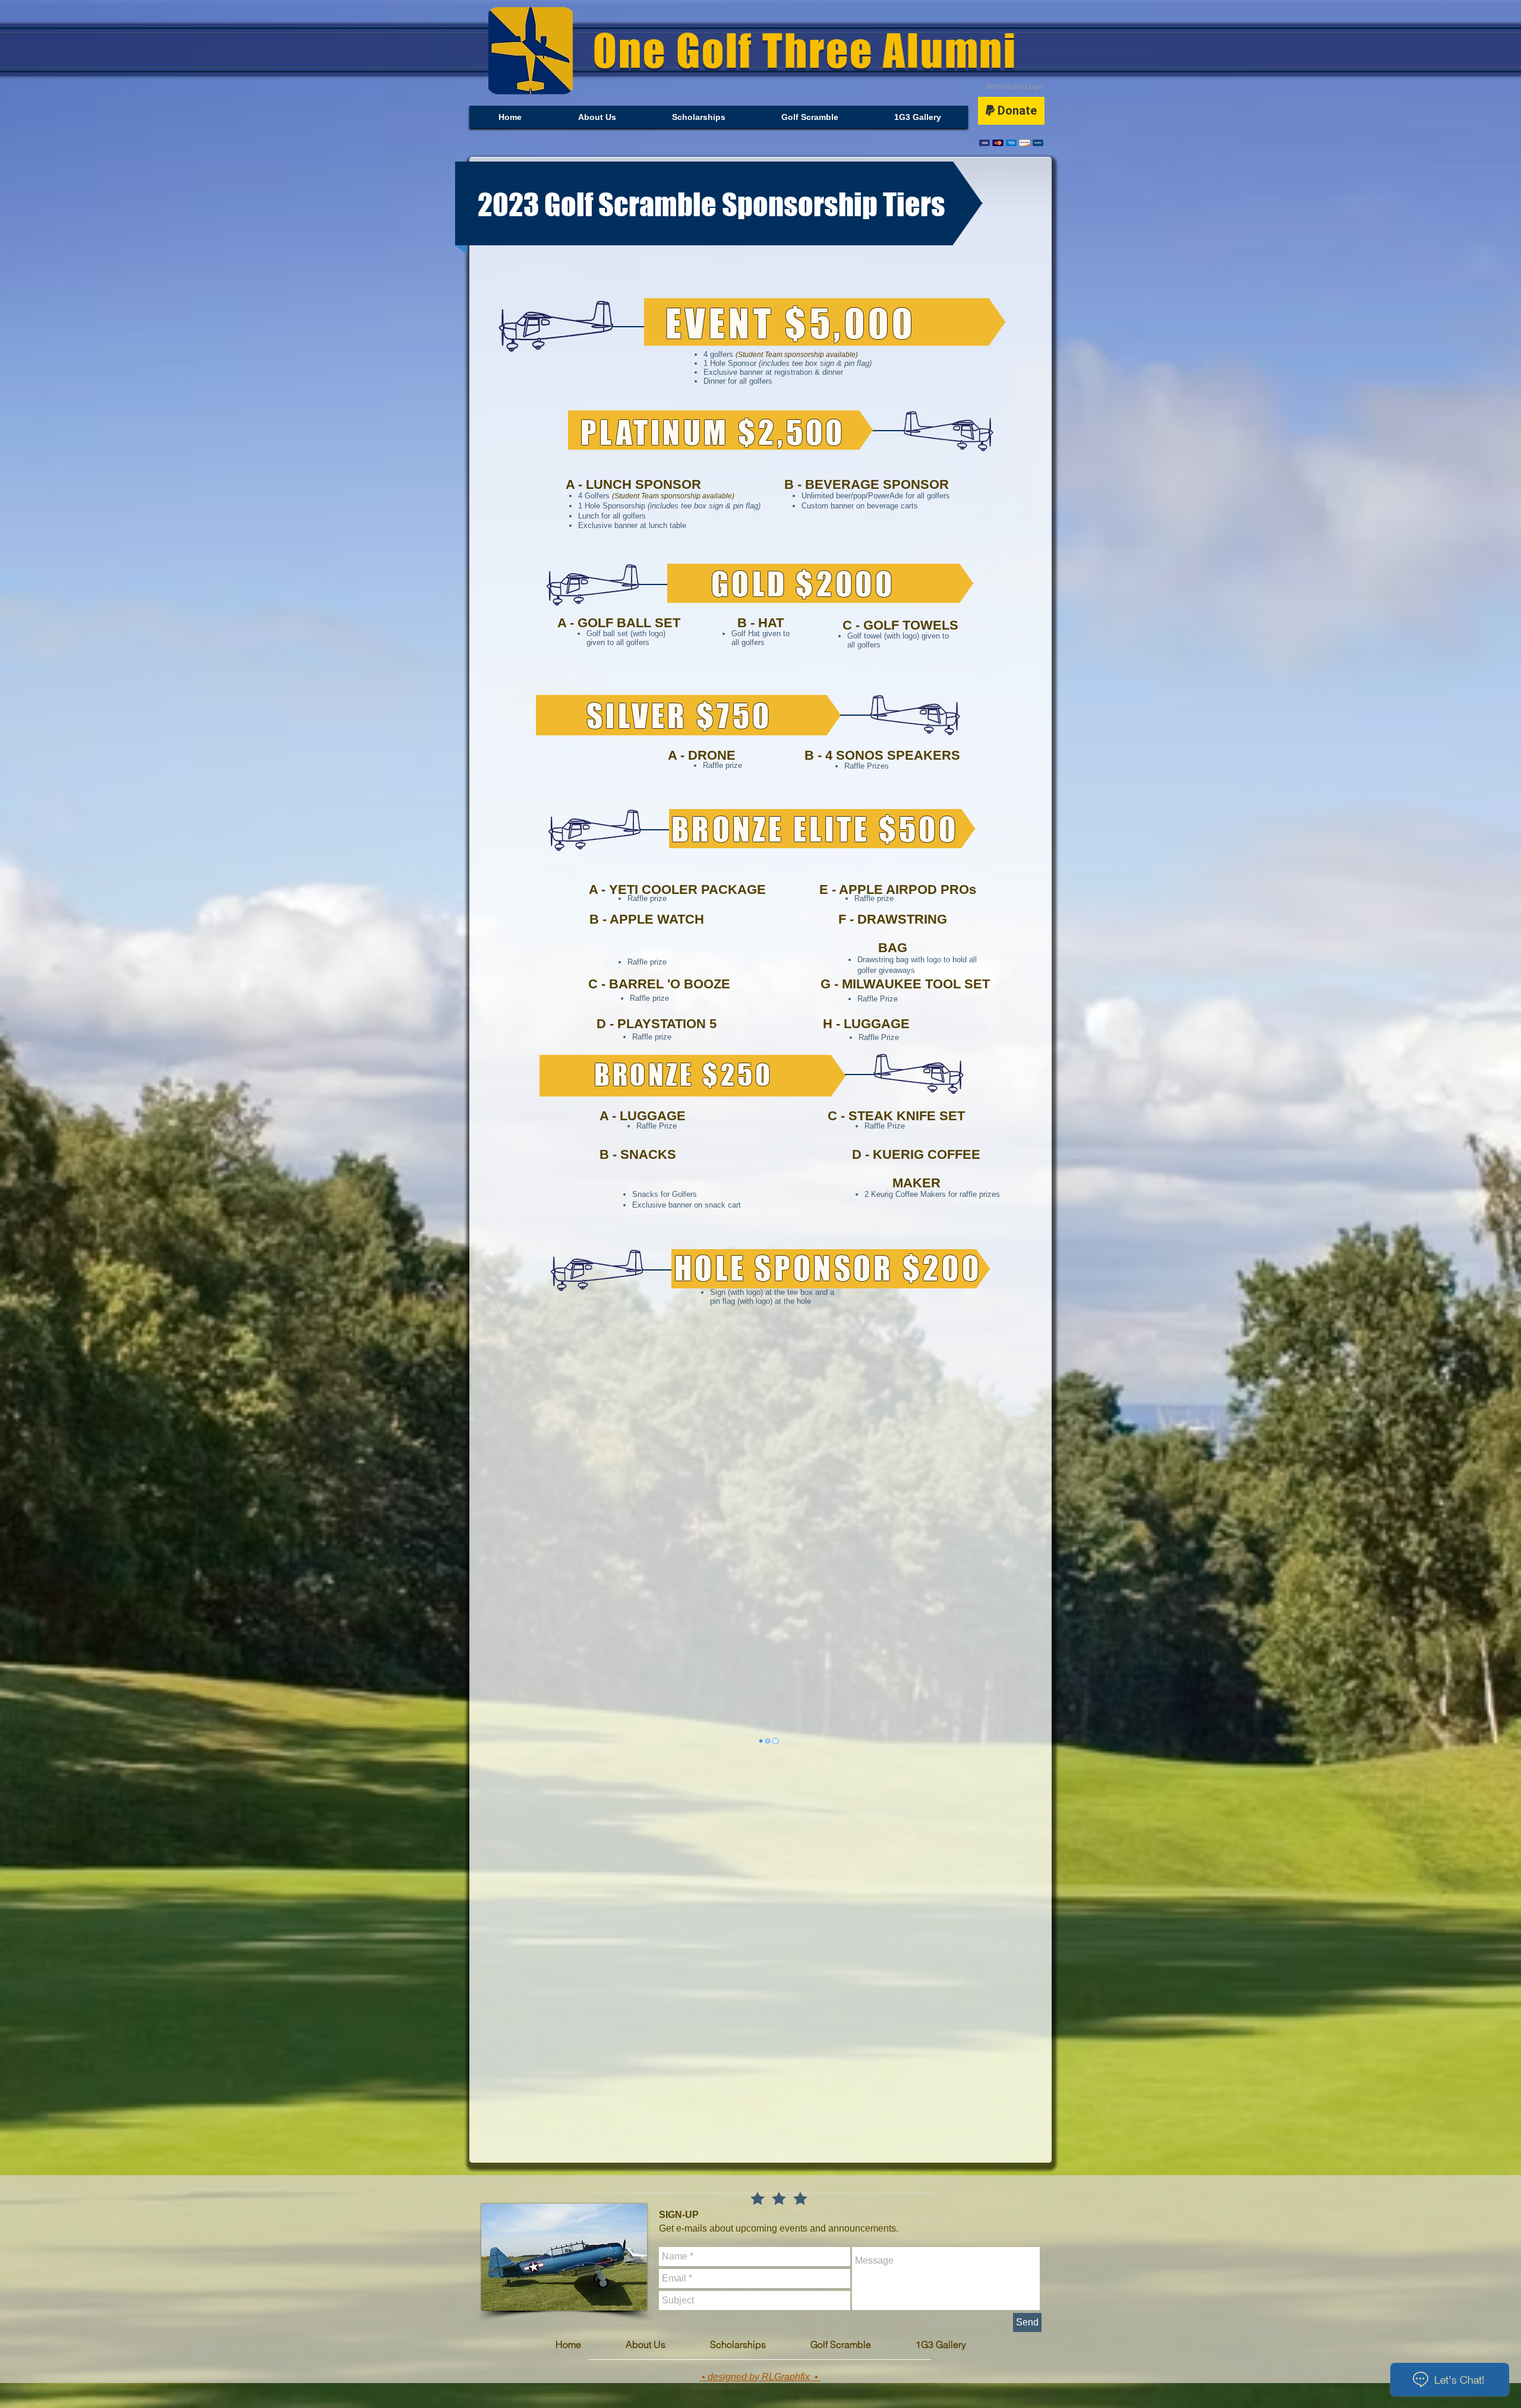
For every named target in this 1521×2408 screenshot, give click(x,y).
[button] (810, 117)
